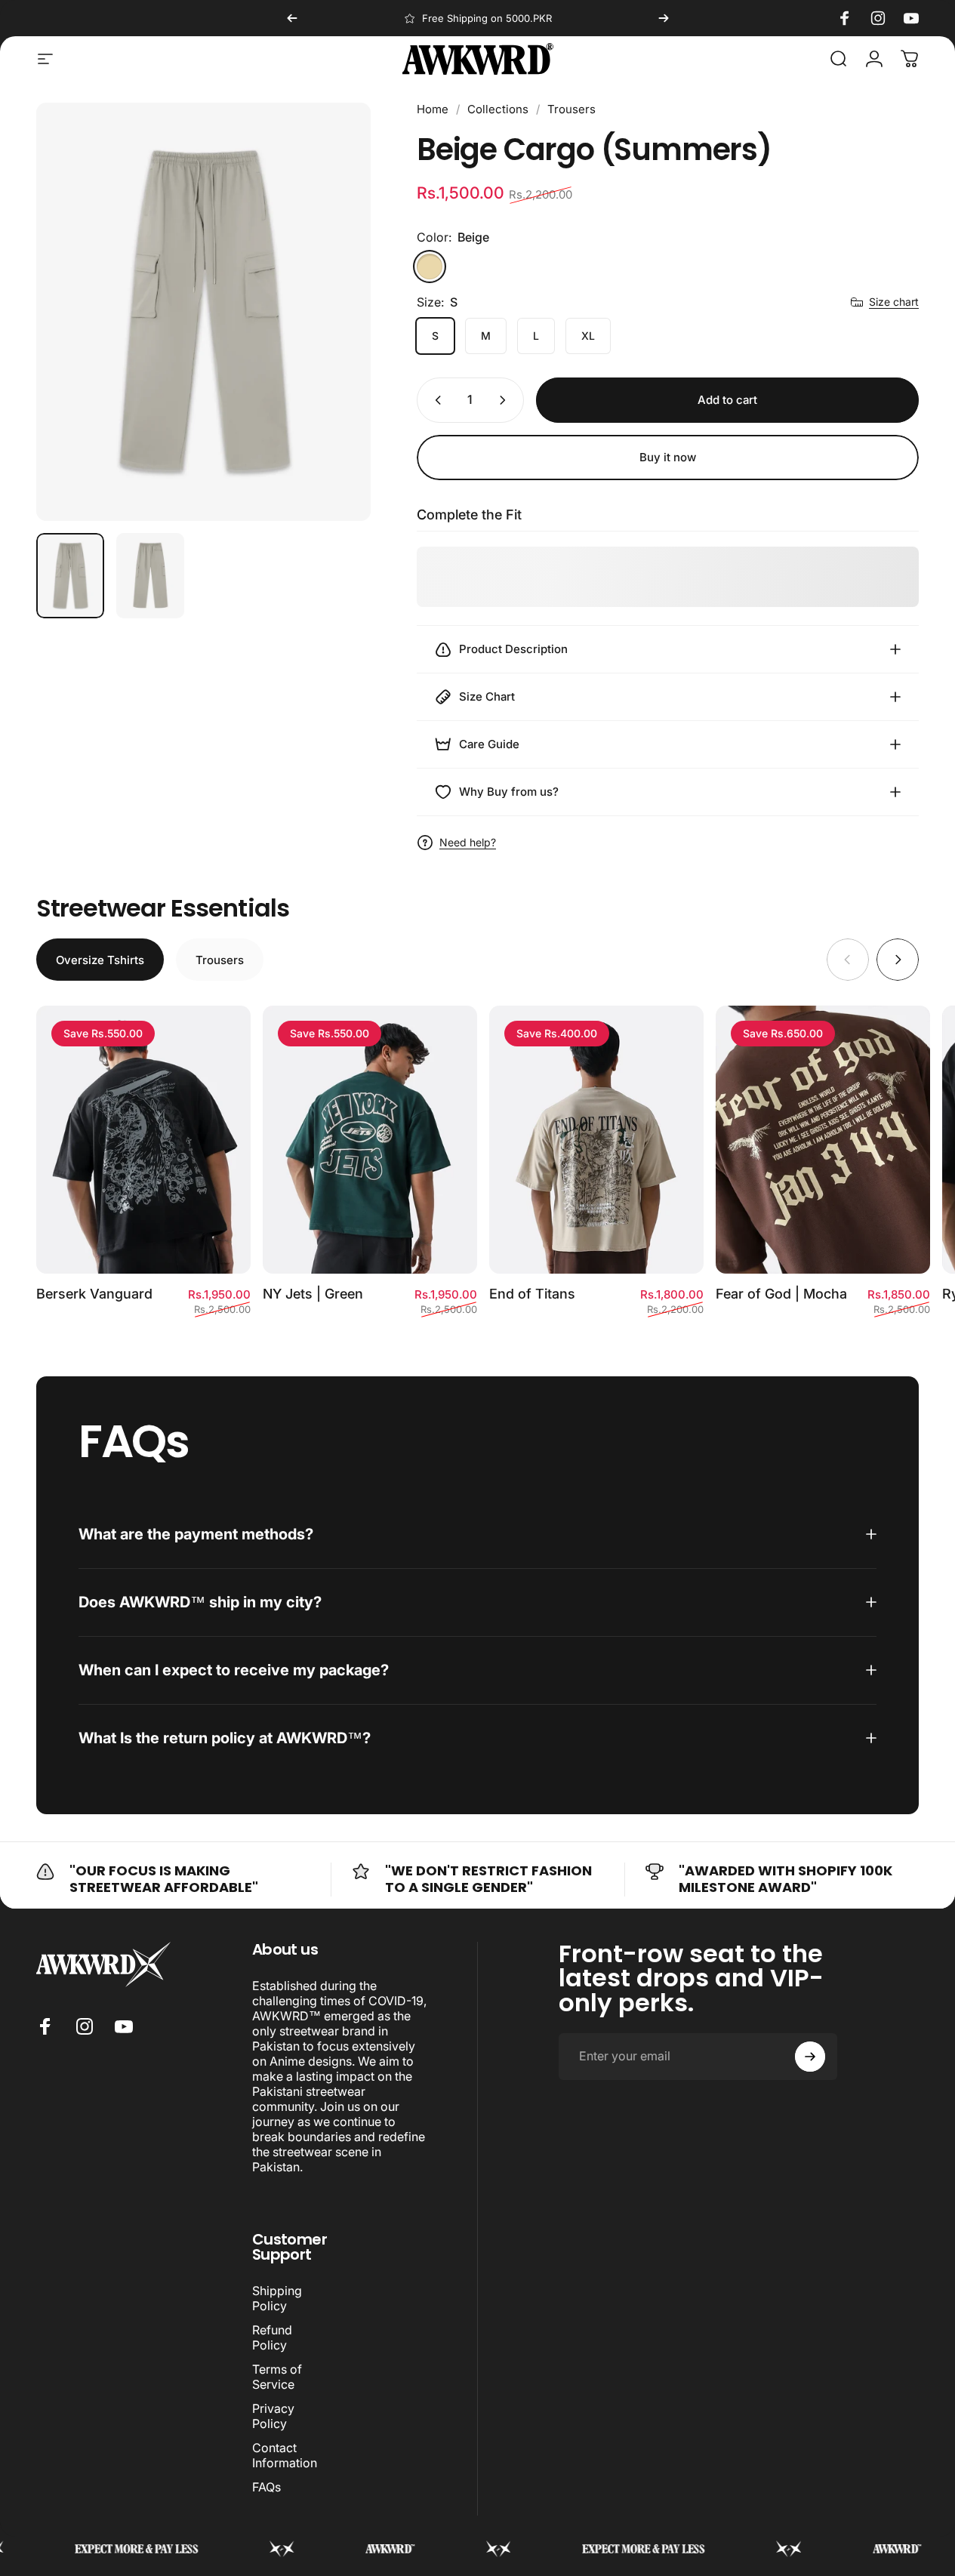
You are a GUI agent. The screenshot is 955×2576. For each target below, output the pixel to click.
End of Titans (532, 1293)
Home (433, 109)
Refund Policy (272, 2337)
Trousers (571, 109)
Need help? (468, 842)
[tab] (100, 960)
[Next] (664, 18)
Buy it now (668, 457)
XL (588, 336)
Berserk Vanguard (94, 1293)
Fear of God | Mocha (781, 1293)
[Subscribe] (810, 2057)
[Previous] (292, 18)
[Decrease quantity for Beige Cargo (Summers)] (435, 400)
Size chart (894, 302)
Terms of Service (277, 2377)
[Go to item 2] (150, 576)
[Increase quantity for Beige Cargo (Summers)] (506, 400)
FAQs (266, 2487)
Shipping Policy (277, 2298)
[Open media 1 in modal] (203, 312)
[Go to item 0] (70, 576)
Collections (498, 109)
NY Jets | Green (313, 1293)
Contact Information (285, 2455)
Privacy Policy (273, 2416)
